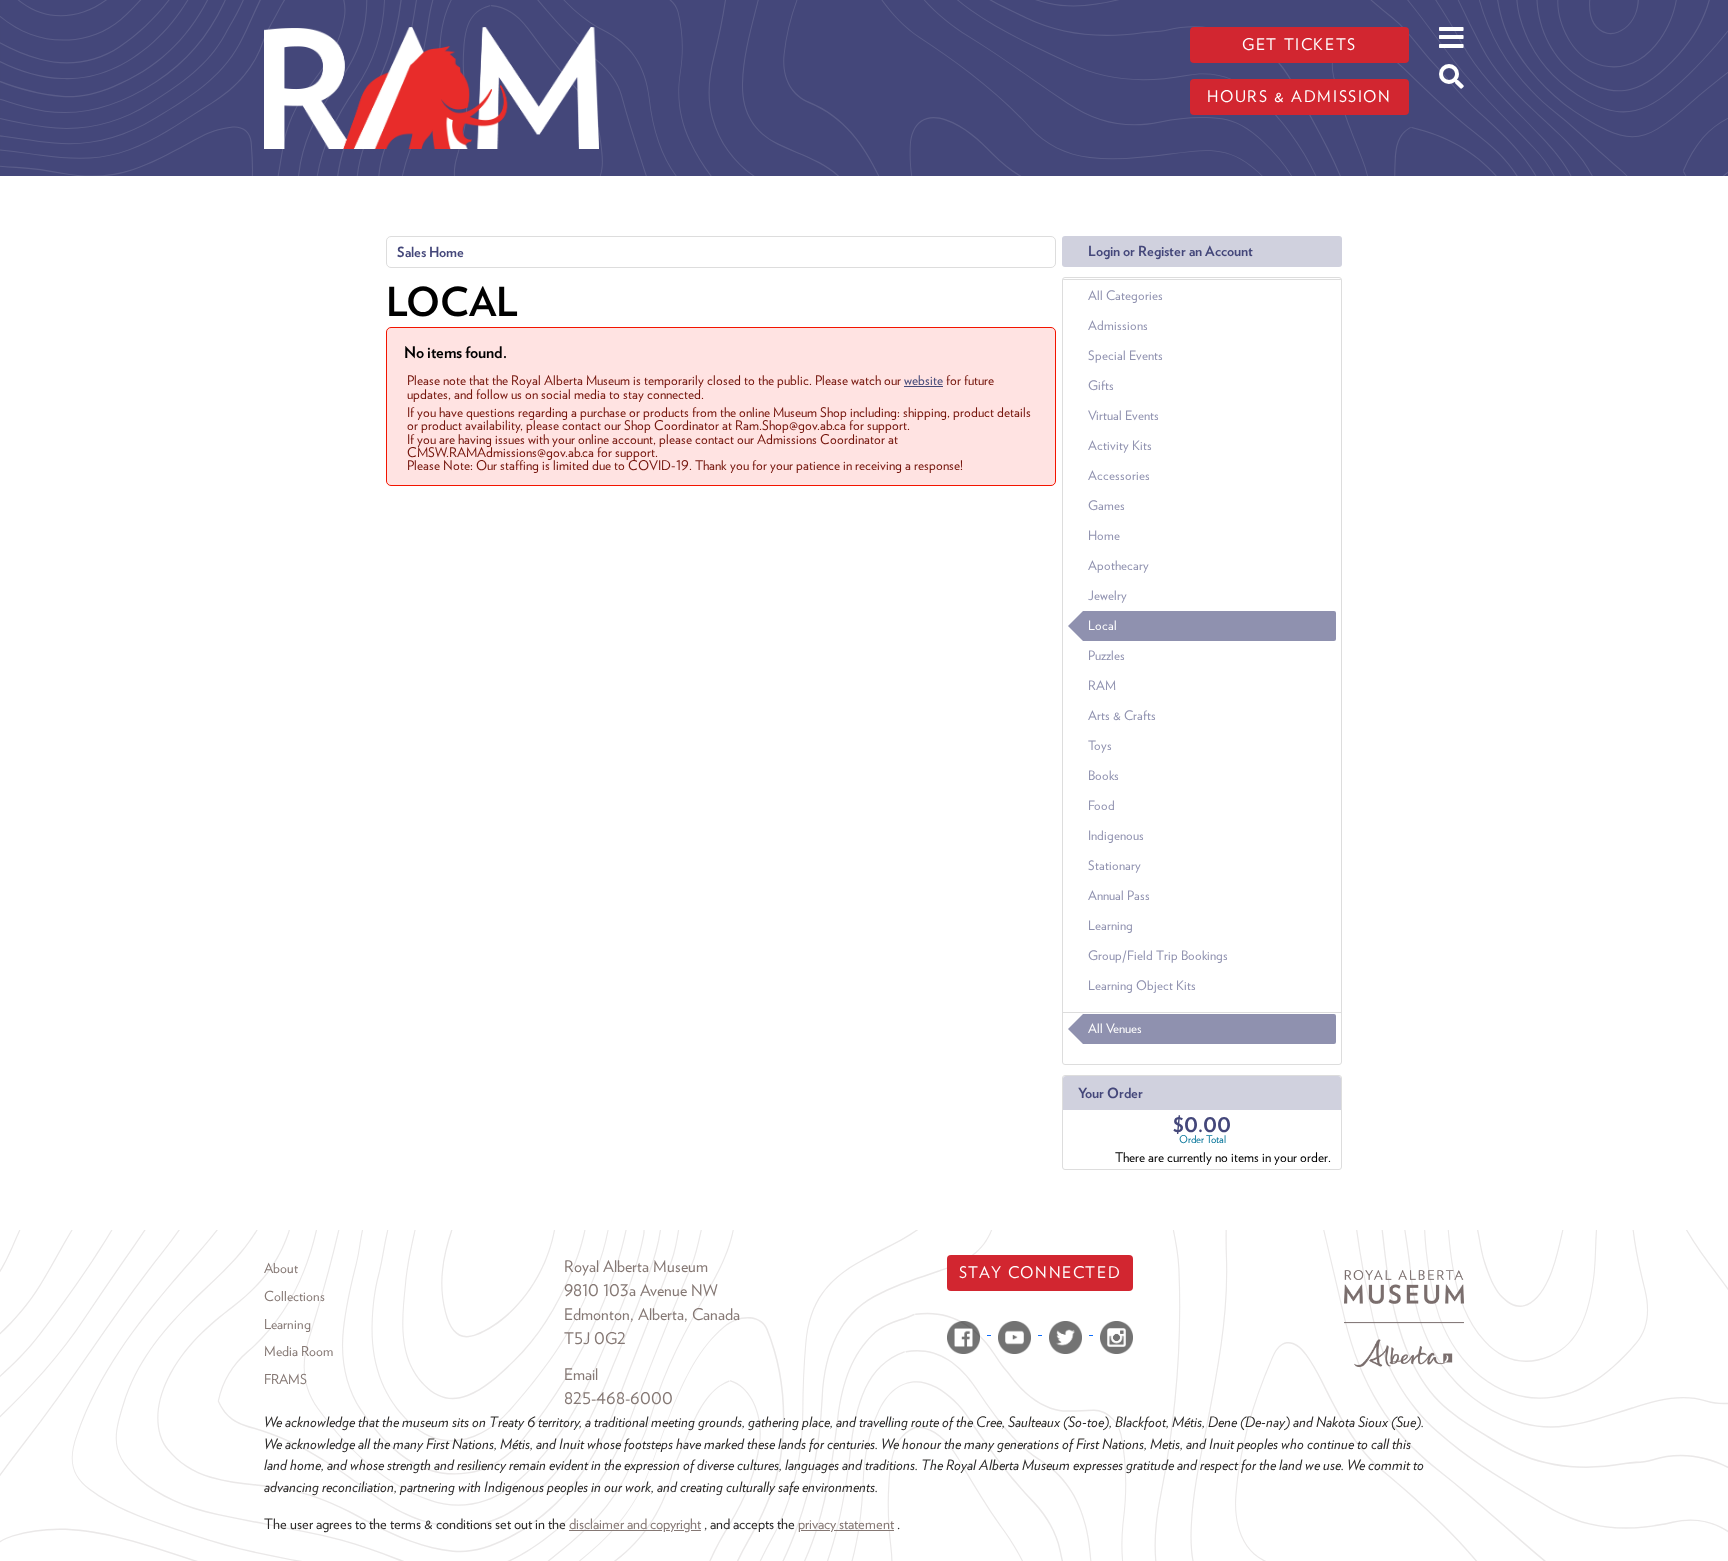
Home (1104, 535)
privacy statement (846, 1523)
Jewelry (1107, 595)
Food (1101, 805)
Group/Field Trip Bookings (1158, 955)
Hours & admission (1299, 96)
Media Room (298, 1351)
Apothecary (1118, 565)
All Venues (1115, 1028)
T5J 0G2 (595, 1338)
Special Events (1125, 355)
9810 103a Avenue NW (641, 1290)
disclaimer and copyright (635, 1523)
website (923, 380)
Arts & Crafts (1122, 715)
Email (581, 1374)
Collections (294, 1296)
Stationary (1114, 865)
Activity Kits (1120, 445)
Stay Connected (1040, 1272)
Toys (1100, 745)
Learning (1110, 925)
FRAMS (285, 1379)
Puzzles (1106, 655)
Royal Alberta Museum (636, 1266)
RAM (1102, 685)
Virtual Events (1123, 415)
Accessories (1119, 475)
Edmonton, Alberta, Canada (652, 1314)
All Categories (1125, 295)
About (281, 1268)
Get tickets (1299, 44)
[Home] (431, 15)
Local (1102, 625)
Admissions (1118, 325)
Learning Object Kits (1142, 985)
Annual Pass (1119, 895)
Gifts (1101, 385)
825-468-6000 (618, 1398)
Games (1106, 505)
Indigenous (1116, 835)
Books (1103, 775)
